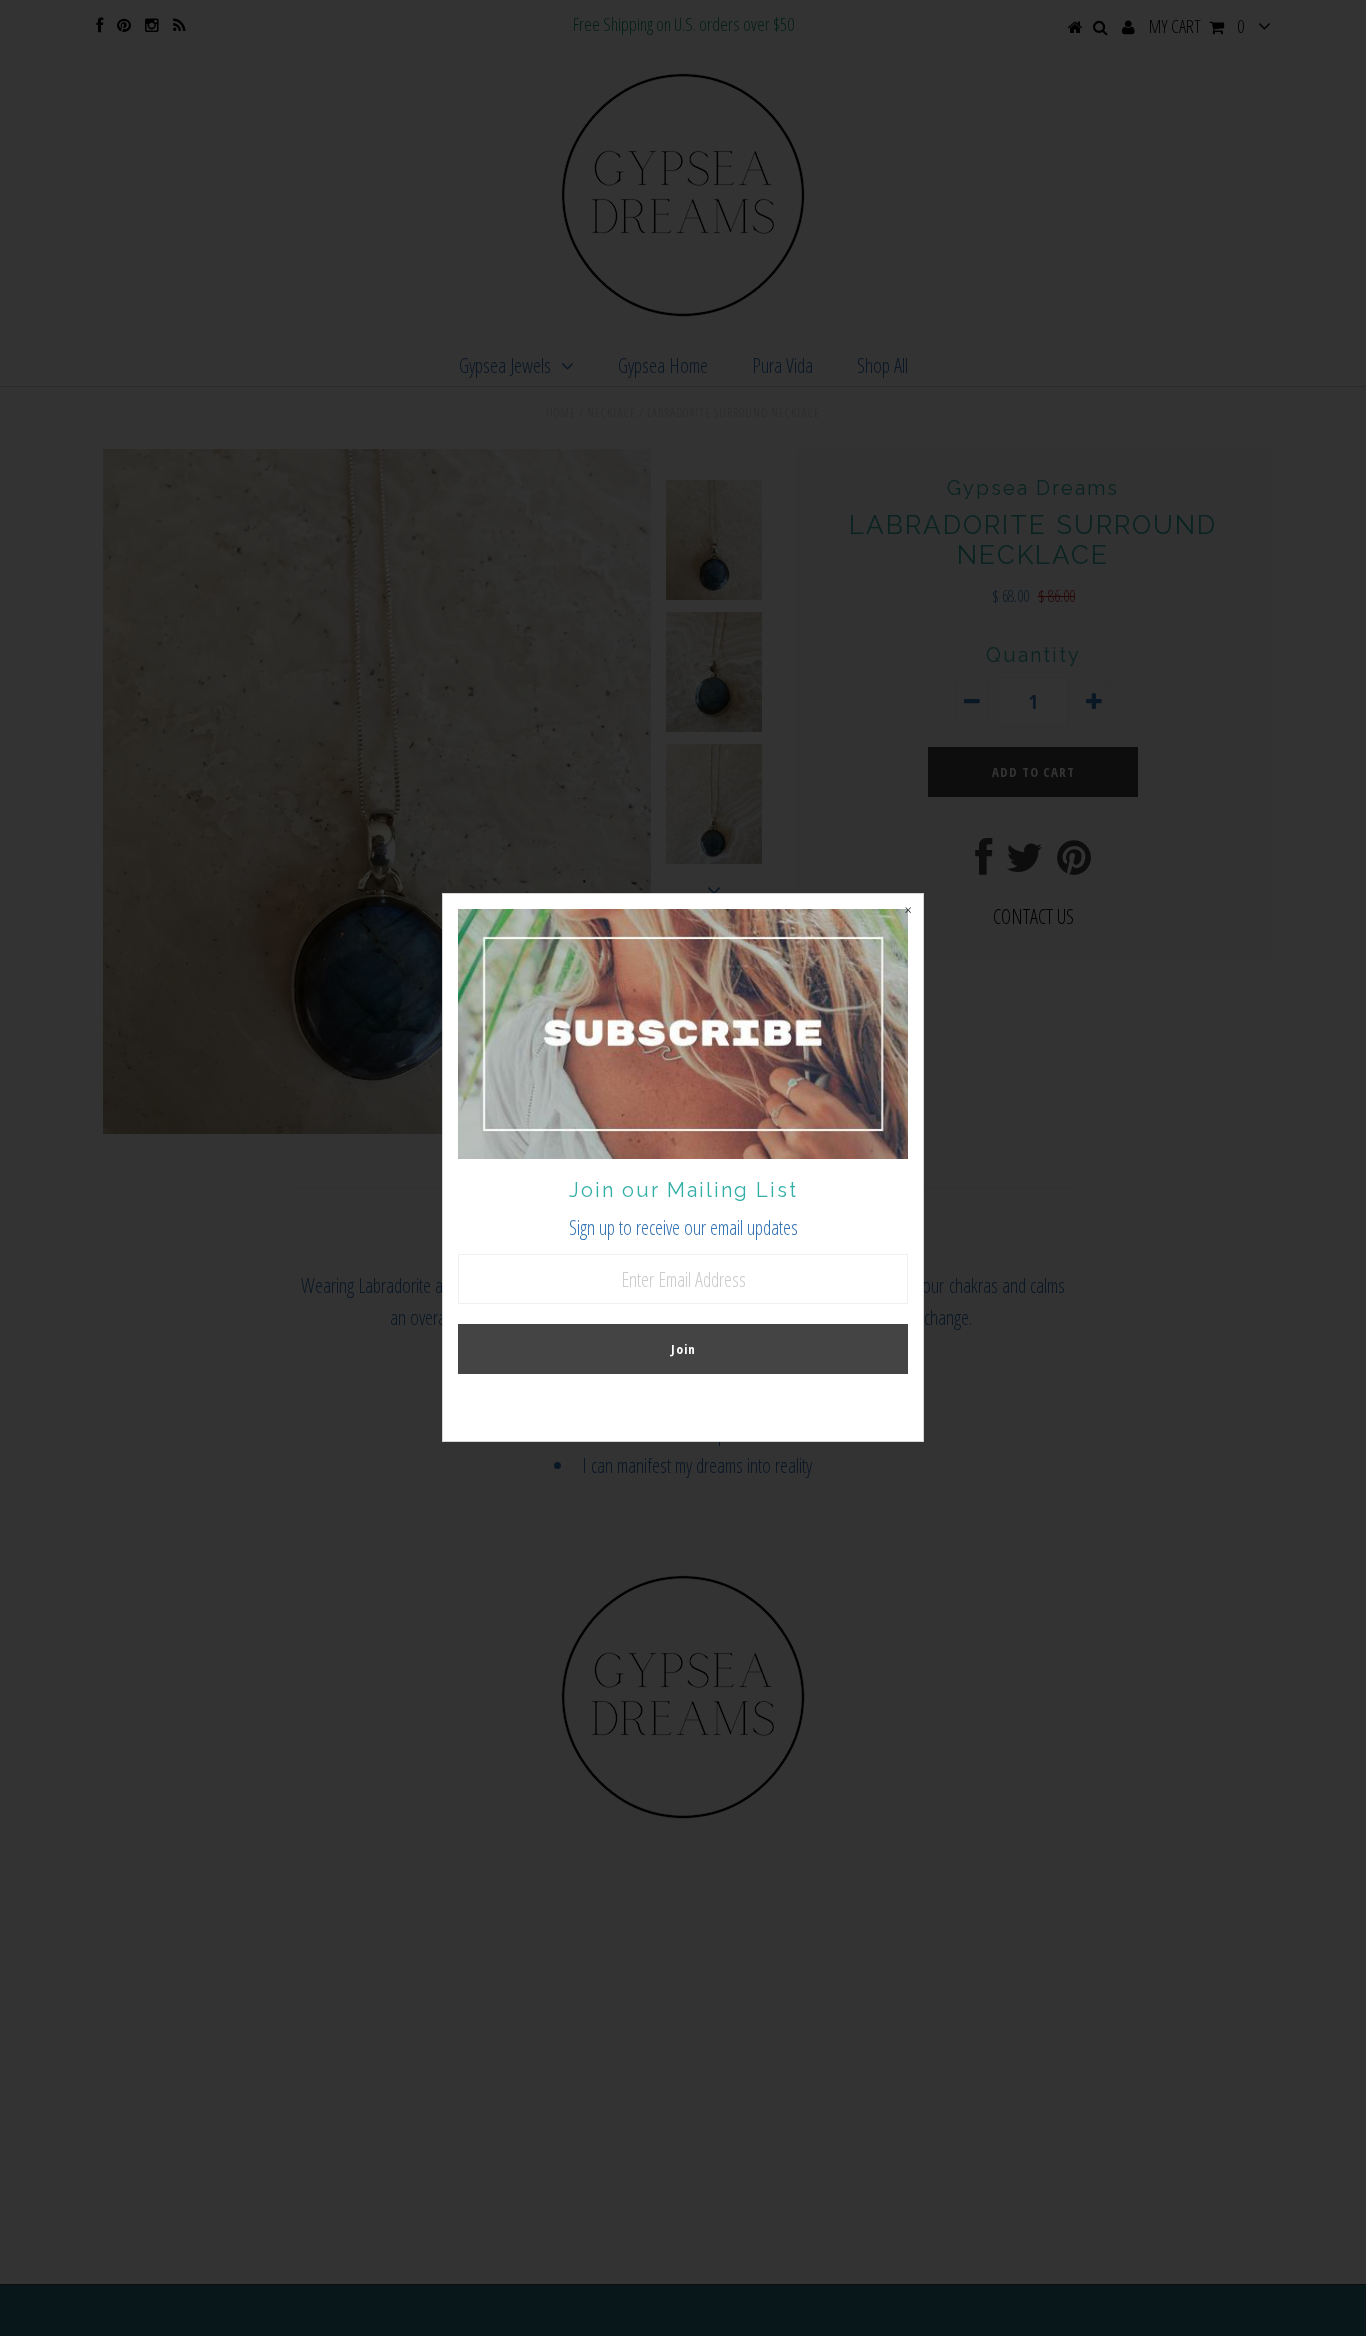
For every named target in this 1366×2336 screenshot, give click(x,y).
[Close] (908, 909)
